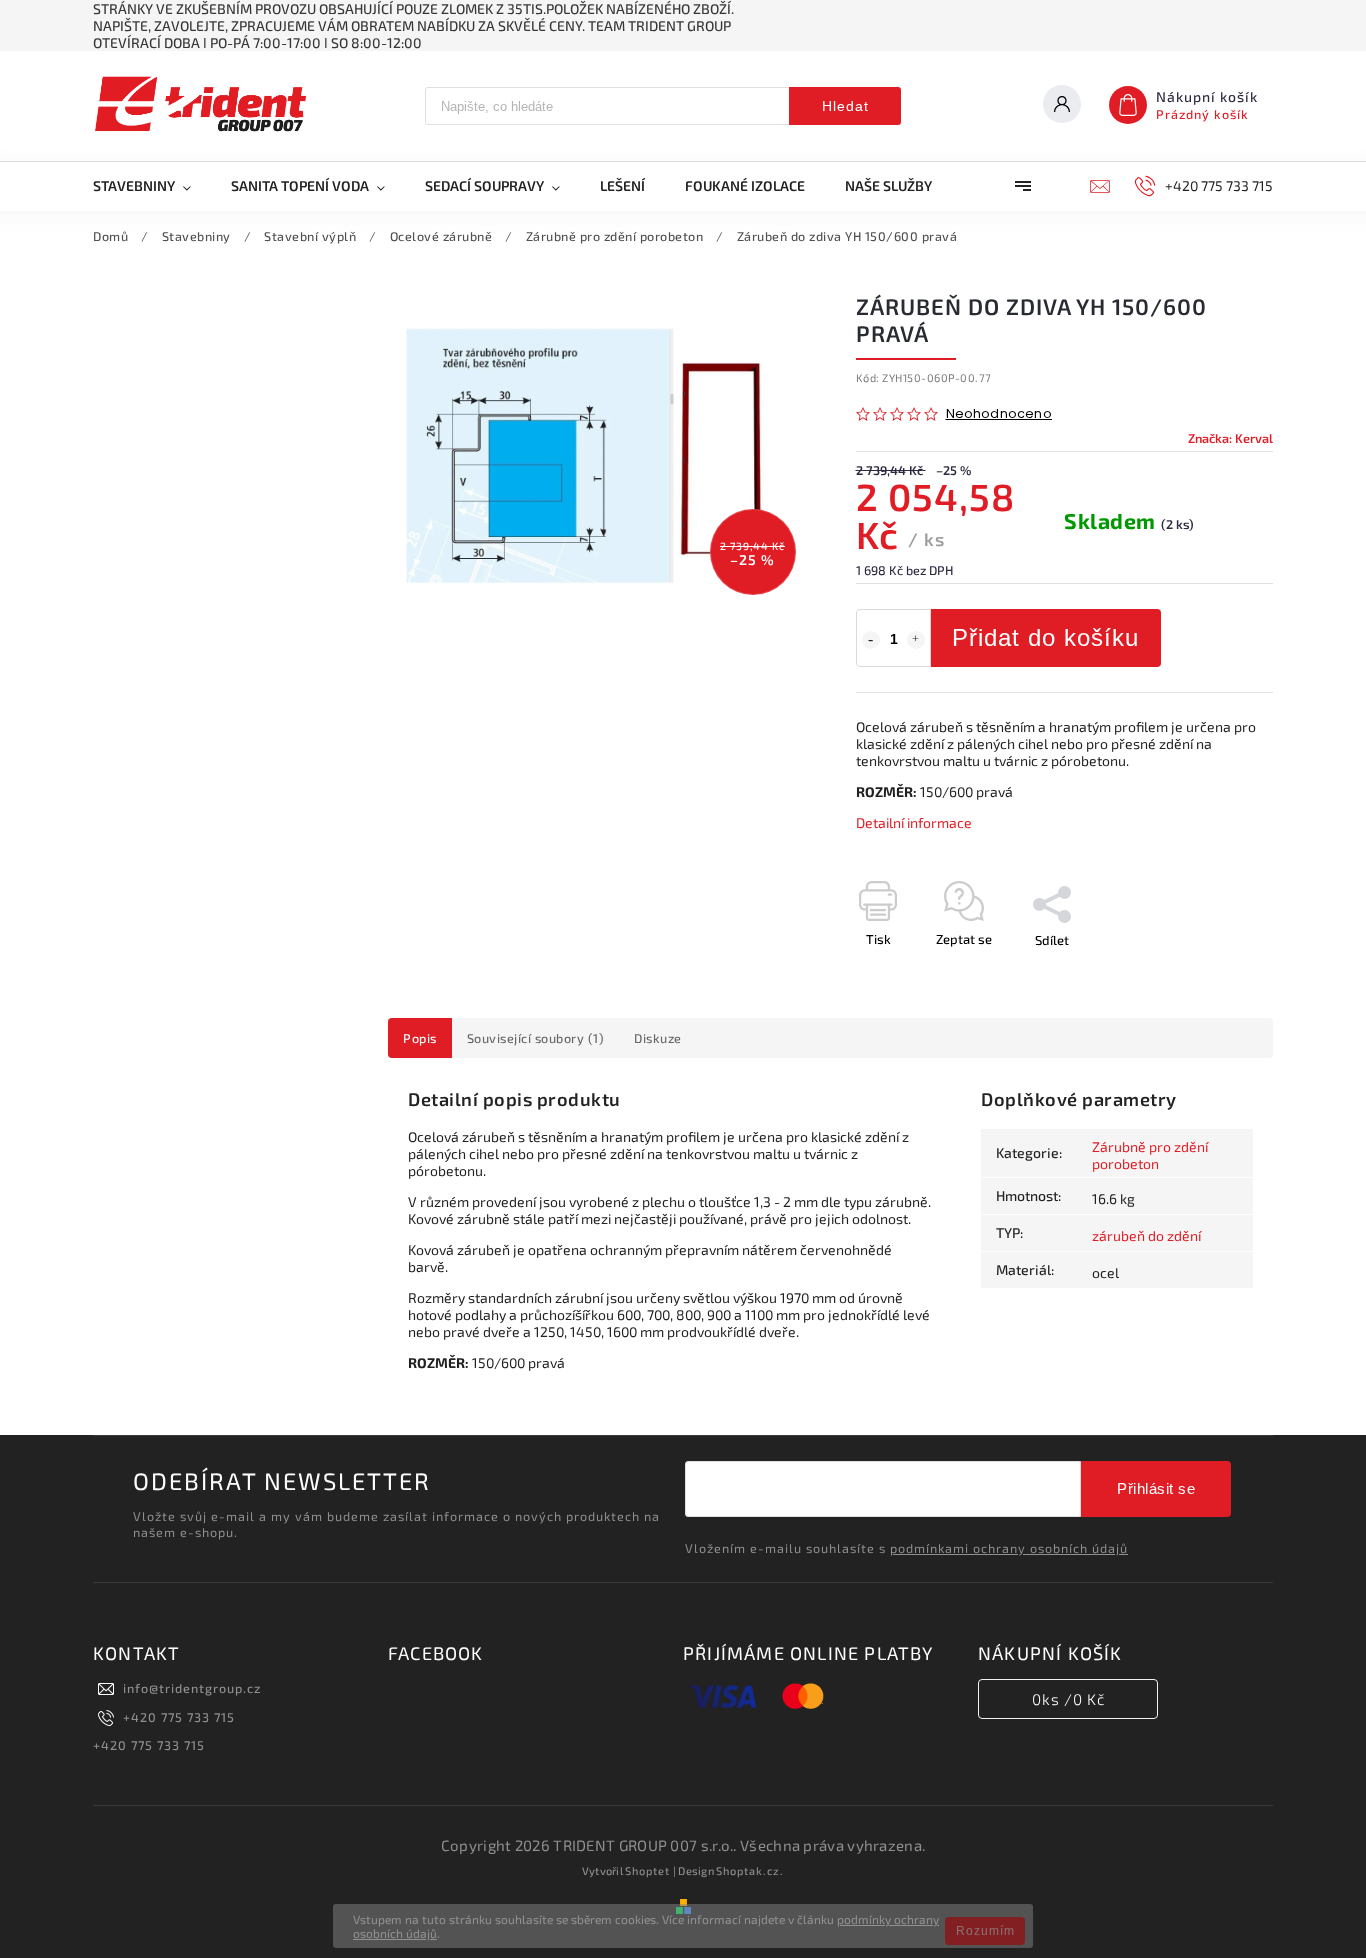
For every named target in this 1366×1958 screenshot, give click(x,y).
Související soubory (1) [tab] (536, 1038)
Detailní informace (914, 822)
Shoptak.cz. (750, 1870)
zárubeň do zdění (1146, 1235)
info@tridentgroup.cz (192, 1688)
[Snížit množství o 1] (871, 640)
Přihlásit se (1156, 1488)
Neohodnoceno (999, 414)
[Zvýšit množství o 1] (916, 640)
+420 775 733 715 (179, 1717)
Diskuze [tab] (658, 1038)
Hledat (845, 106)
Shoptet (647, 1870)
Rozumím (985, 1931)
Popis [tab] (420, 1038)
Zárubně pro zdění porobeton (1150, 1155)
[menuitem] (152, 186)
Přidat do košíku (1045, 637)
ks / (1068, 1699)
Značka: (1230, 438)
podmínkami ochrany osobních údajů (1009, 1548)
